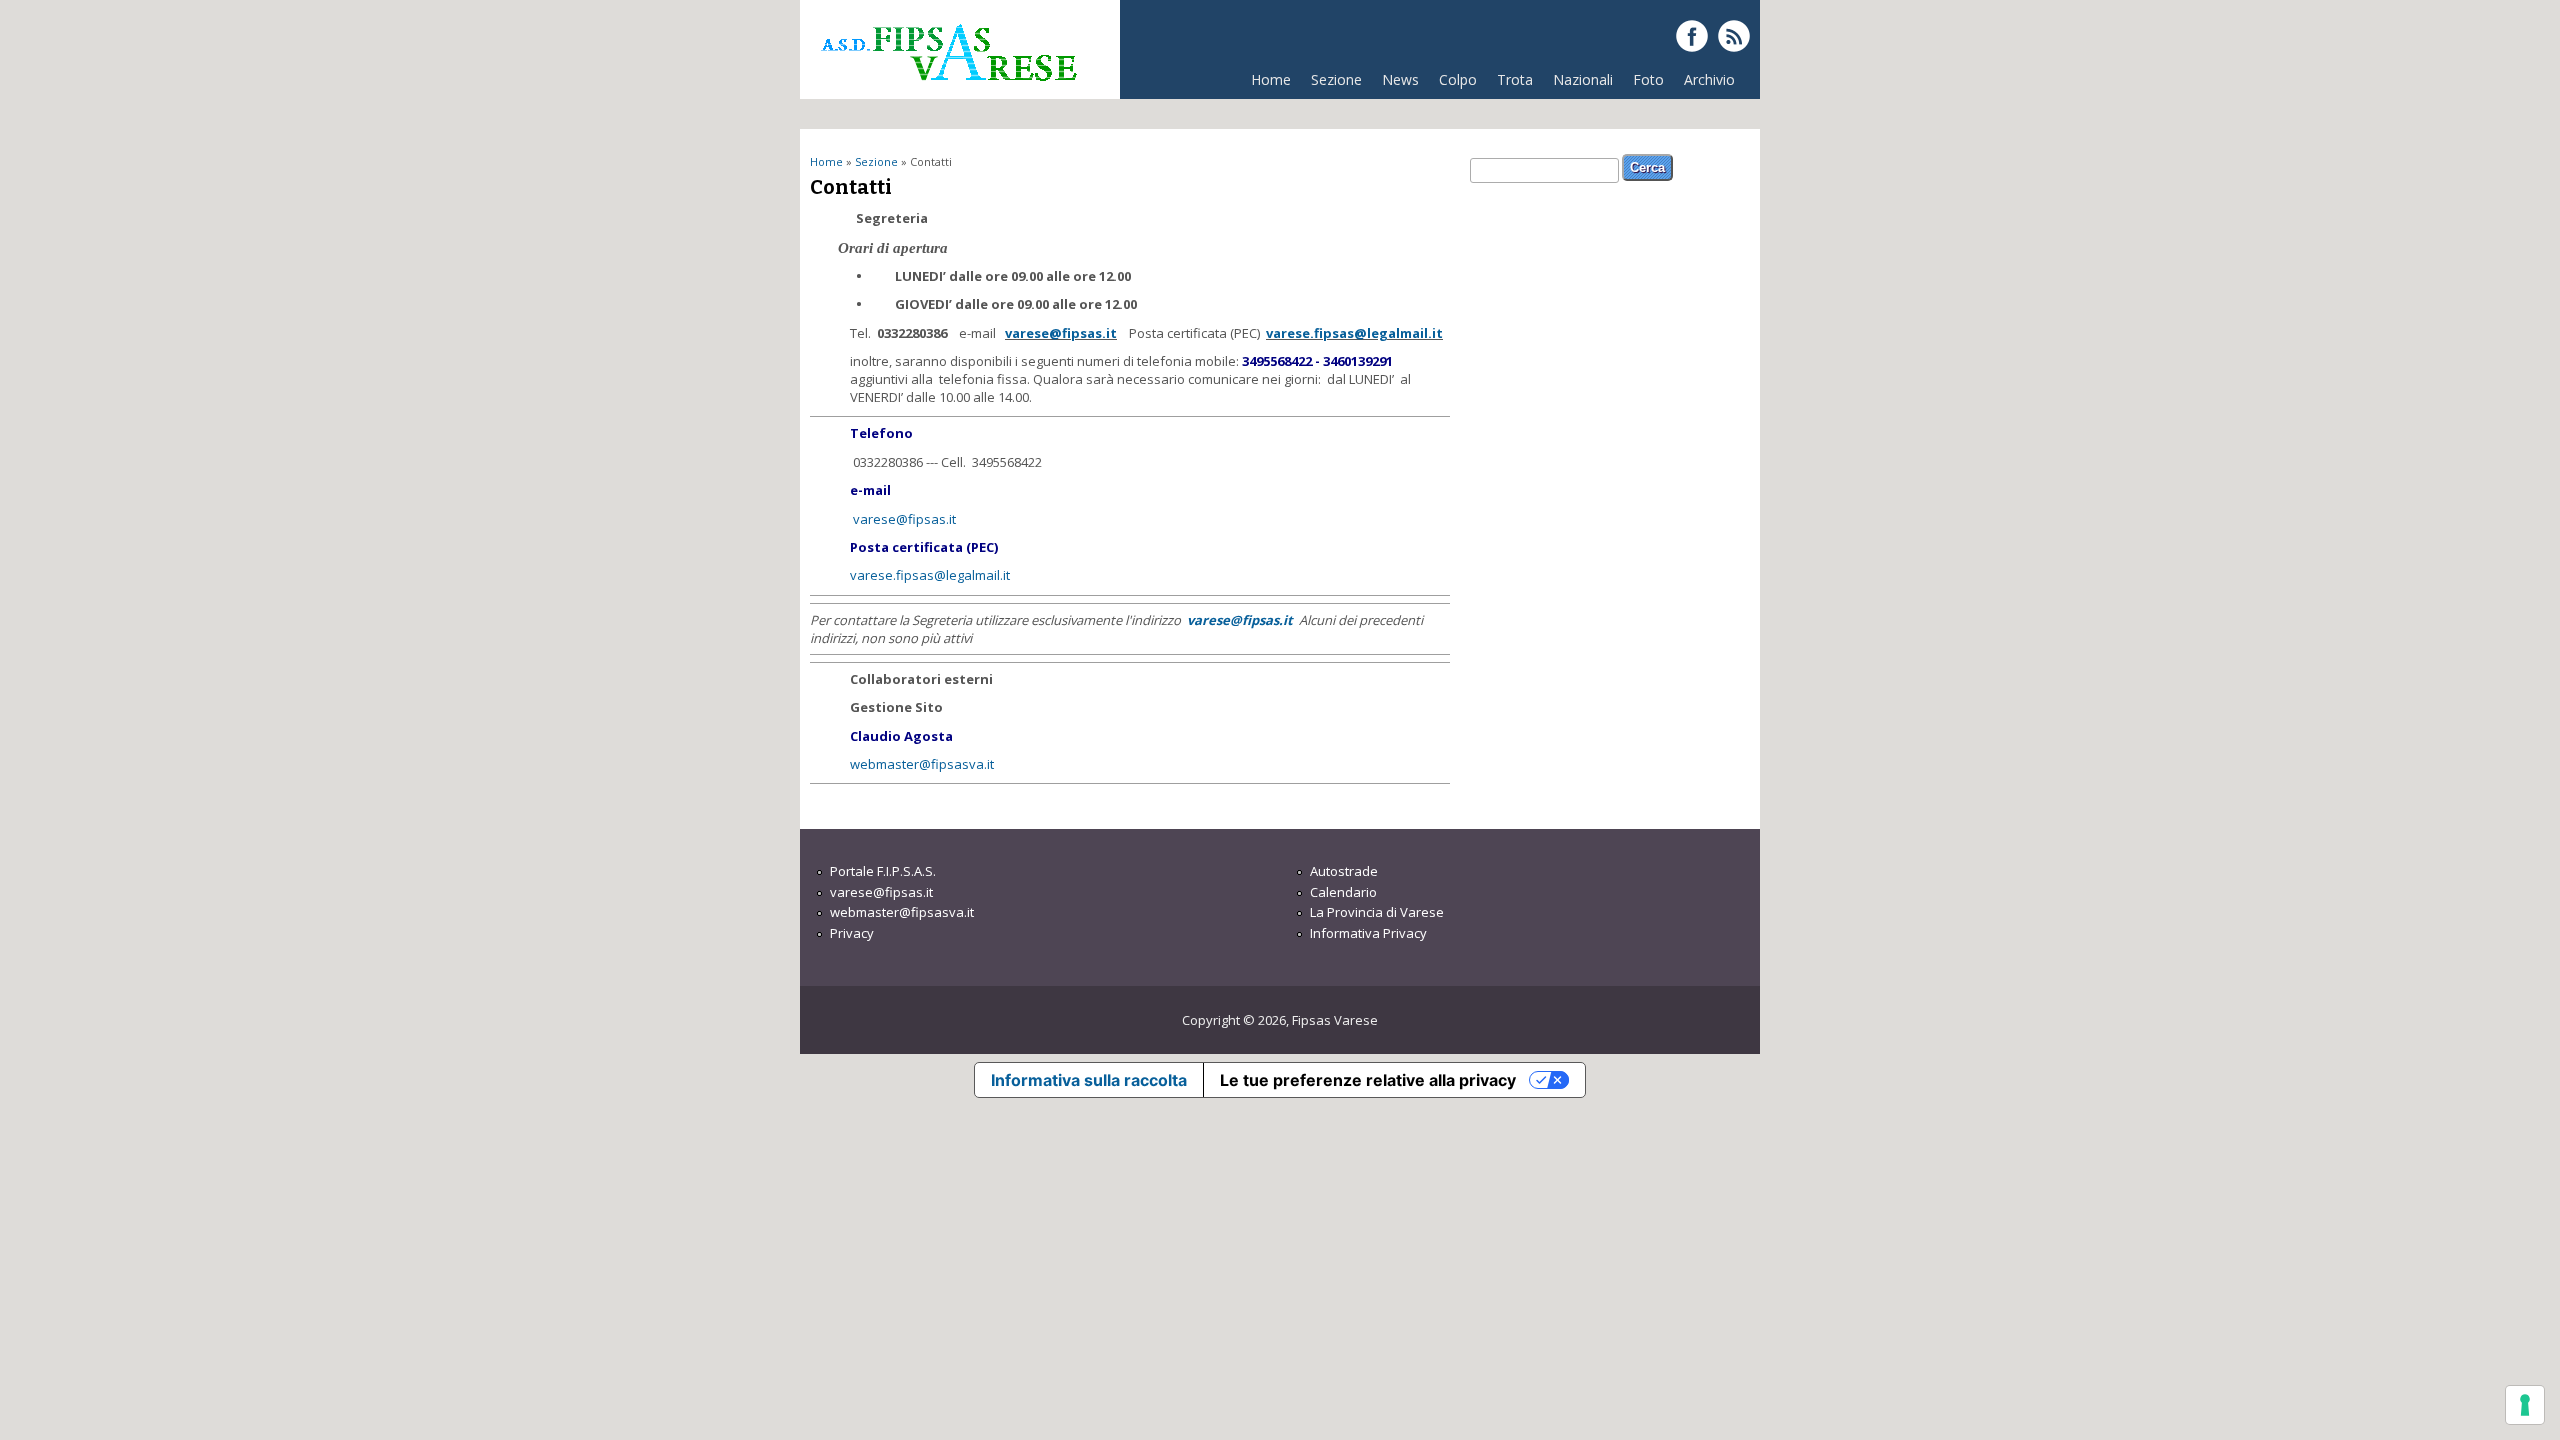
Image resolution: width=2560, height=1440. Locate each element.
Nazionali (1583, 79)
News (1400, 79)
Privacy (852, 933)
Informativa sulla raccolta (1089, 1080)
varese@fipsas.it (1061, 333)
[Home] (948, 89)
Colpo (1458, 79)
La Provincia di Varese (1377, 912)
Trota (1515, 79)
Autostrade (1344, 871)
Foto (1648, 79)
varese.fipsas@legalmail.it (1354, 333)
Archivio (1709, 79)
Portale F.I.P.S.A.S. (883, 871)
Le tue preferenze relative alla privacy (1368, 1080)
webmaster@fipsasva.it (922, 764)
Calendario (1343, 892)
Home (1271, 79)
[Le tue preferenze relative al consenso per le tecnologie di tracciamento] (2525, 1405)
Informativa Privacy (1368, 933)
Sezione (1331, 84)
